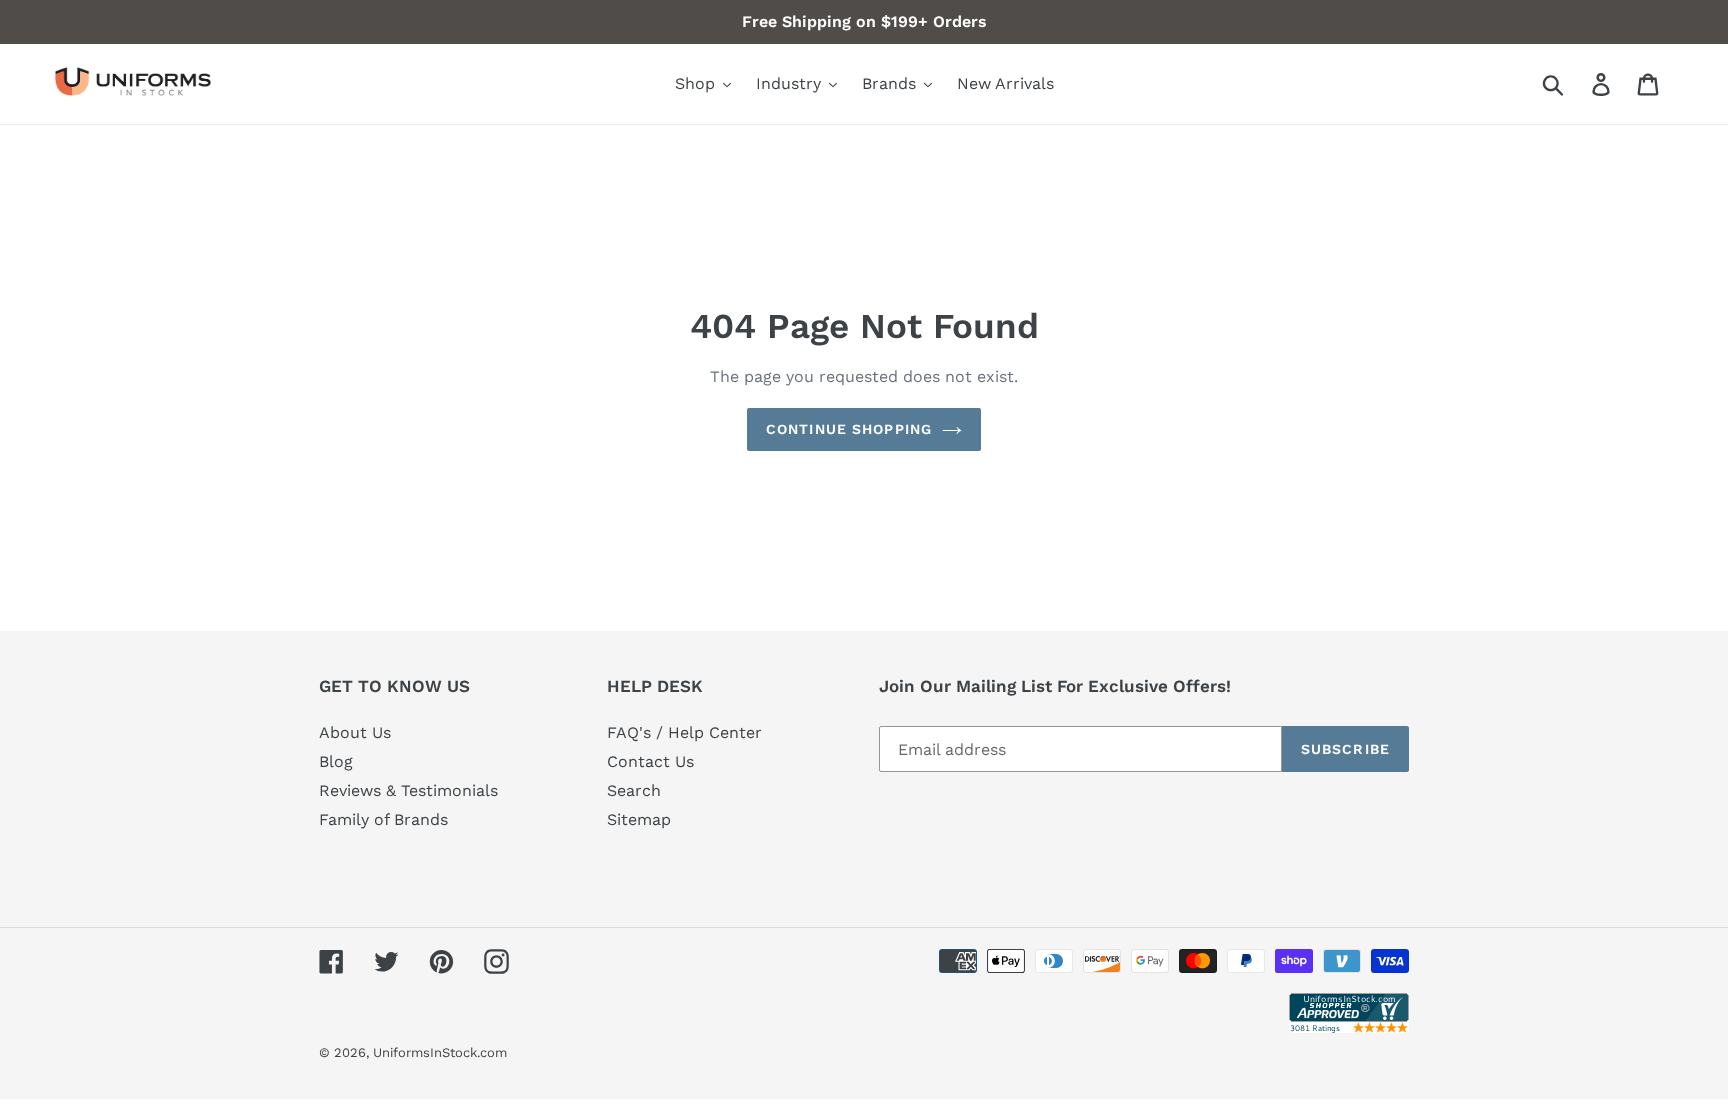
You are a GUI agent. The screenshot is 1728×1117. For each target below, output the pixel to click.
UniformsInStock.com (440, 1052)
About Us (355, 732)
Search (634, 790)
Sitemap (639, 819)
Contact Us (650, 761)
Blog (336, 761)
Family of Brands (383, 819)
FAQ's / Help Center (684, 732)
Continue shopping (849, 429)
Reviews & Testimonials (408, 790)
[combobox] (1576, 84)
